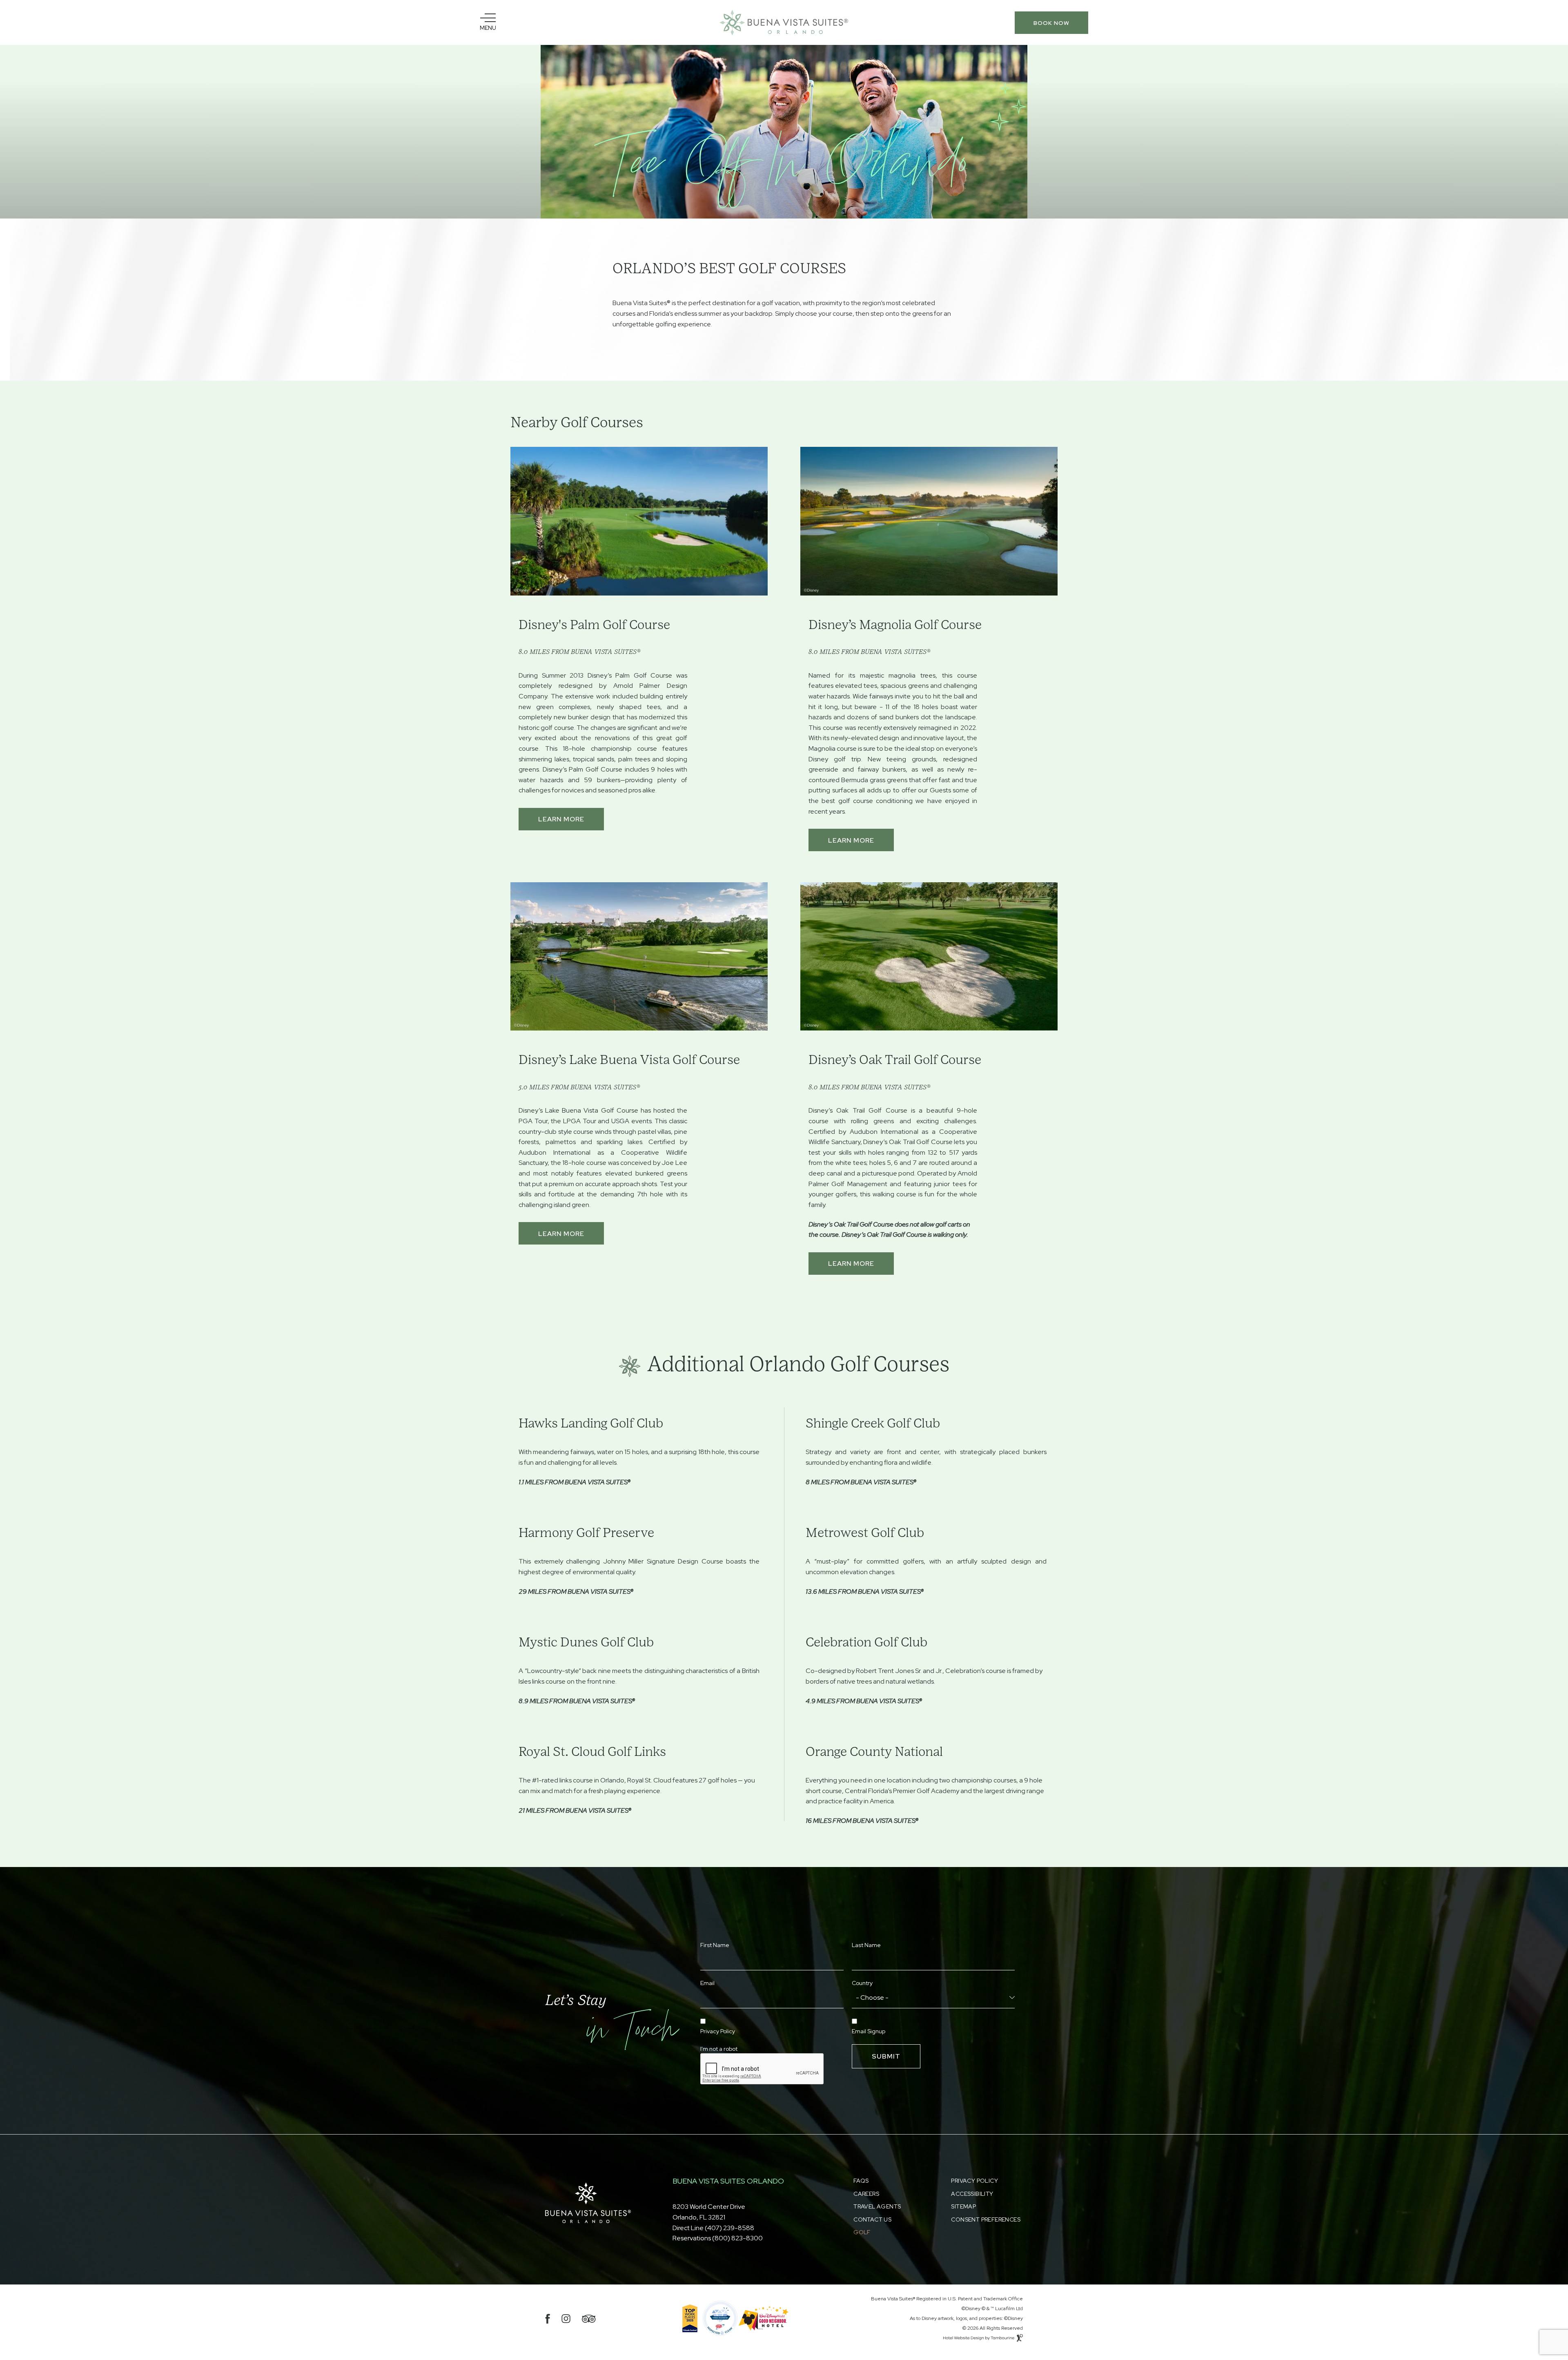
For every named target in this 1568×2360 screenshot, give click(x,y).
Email (707, 1983)
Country (862, 1983)
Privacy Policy (718, 2031)
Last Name (866, 1945)
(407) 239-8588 (729, 2228)
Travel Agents (877, 2206)
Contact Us (872, 2219)
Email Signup (869, 2031)
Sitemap (963, 2206)
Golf (862, 2232)
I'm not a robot (719, 2049)
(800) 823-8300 (737, 2238)
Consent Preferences (986, 2219)
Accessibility (972, 2194)
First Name (715, 1945)
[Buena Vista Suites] (784, 23)
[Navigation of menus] (488, 22)
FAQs (861, 2181)
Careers (866, 2194)
